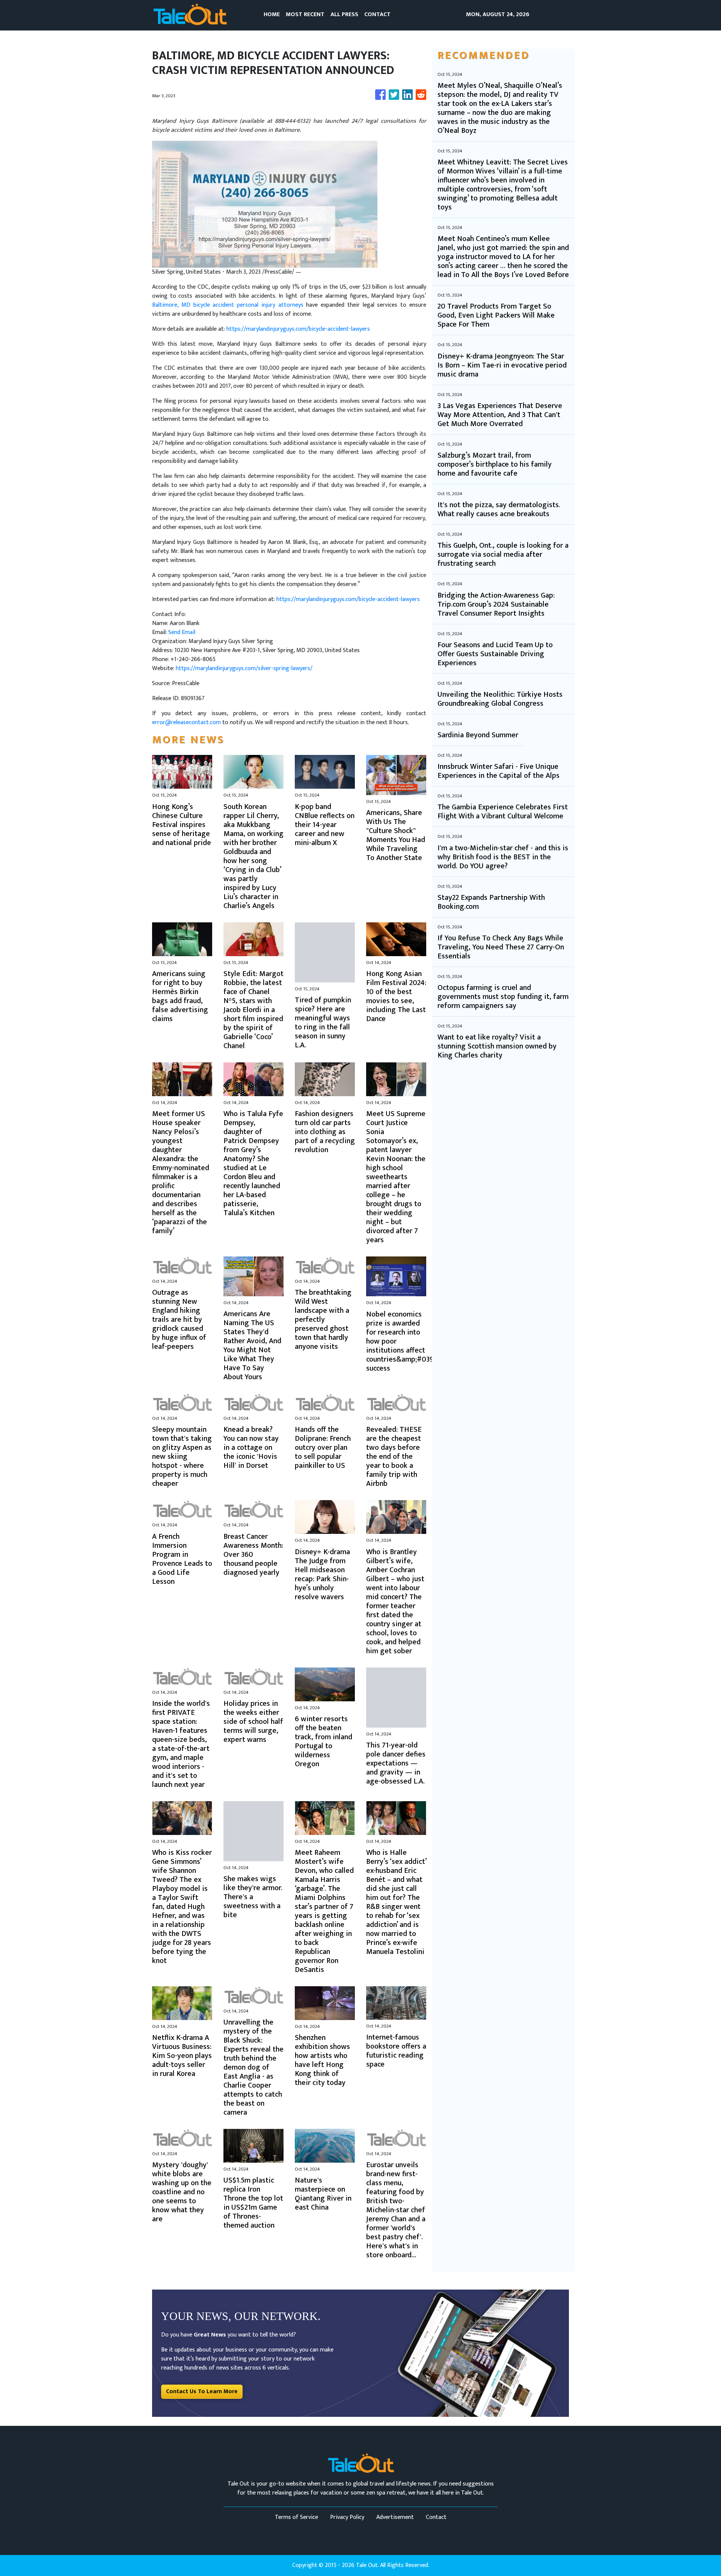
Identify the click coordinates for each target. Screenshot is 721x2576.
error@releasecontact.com (186, 722)
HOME (272, 14)
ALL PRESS (344, 14)
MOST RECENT (305, 14)
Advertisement (395, 2517)
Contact (436, 2517)
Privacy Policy (347, 2517)
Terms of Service (296, 2517)
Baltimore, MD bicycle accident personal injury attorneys (228, 305)
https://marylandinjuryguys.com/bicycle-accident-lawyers (298, 329)
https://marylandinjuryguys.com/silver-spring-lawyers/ (244, 668)
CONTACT (377, 14)
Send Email (182, 632)
